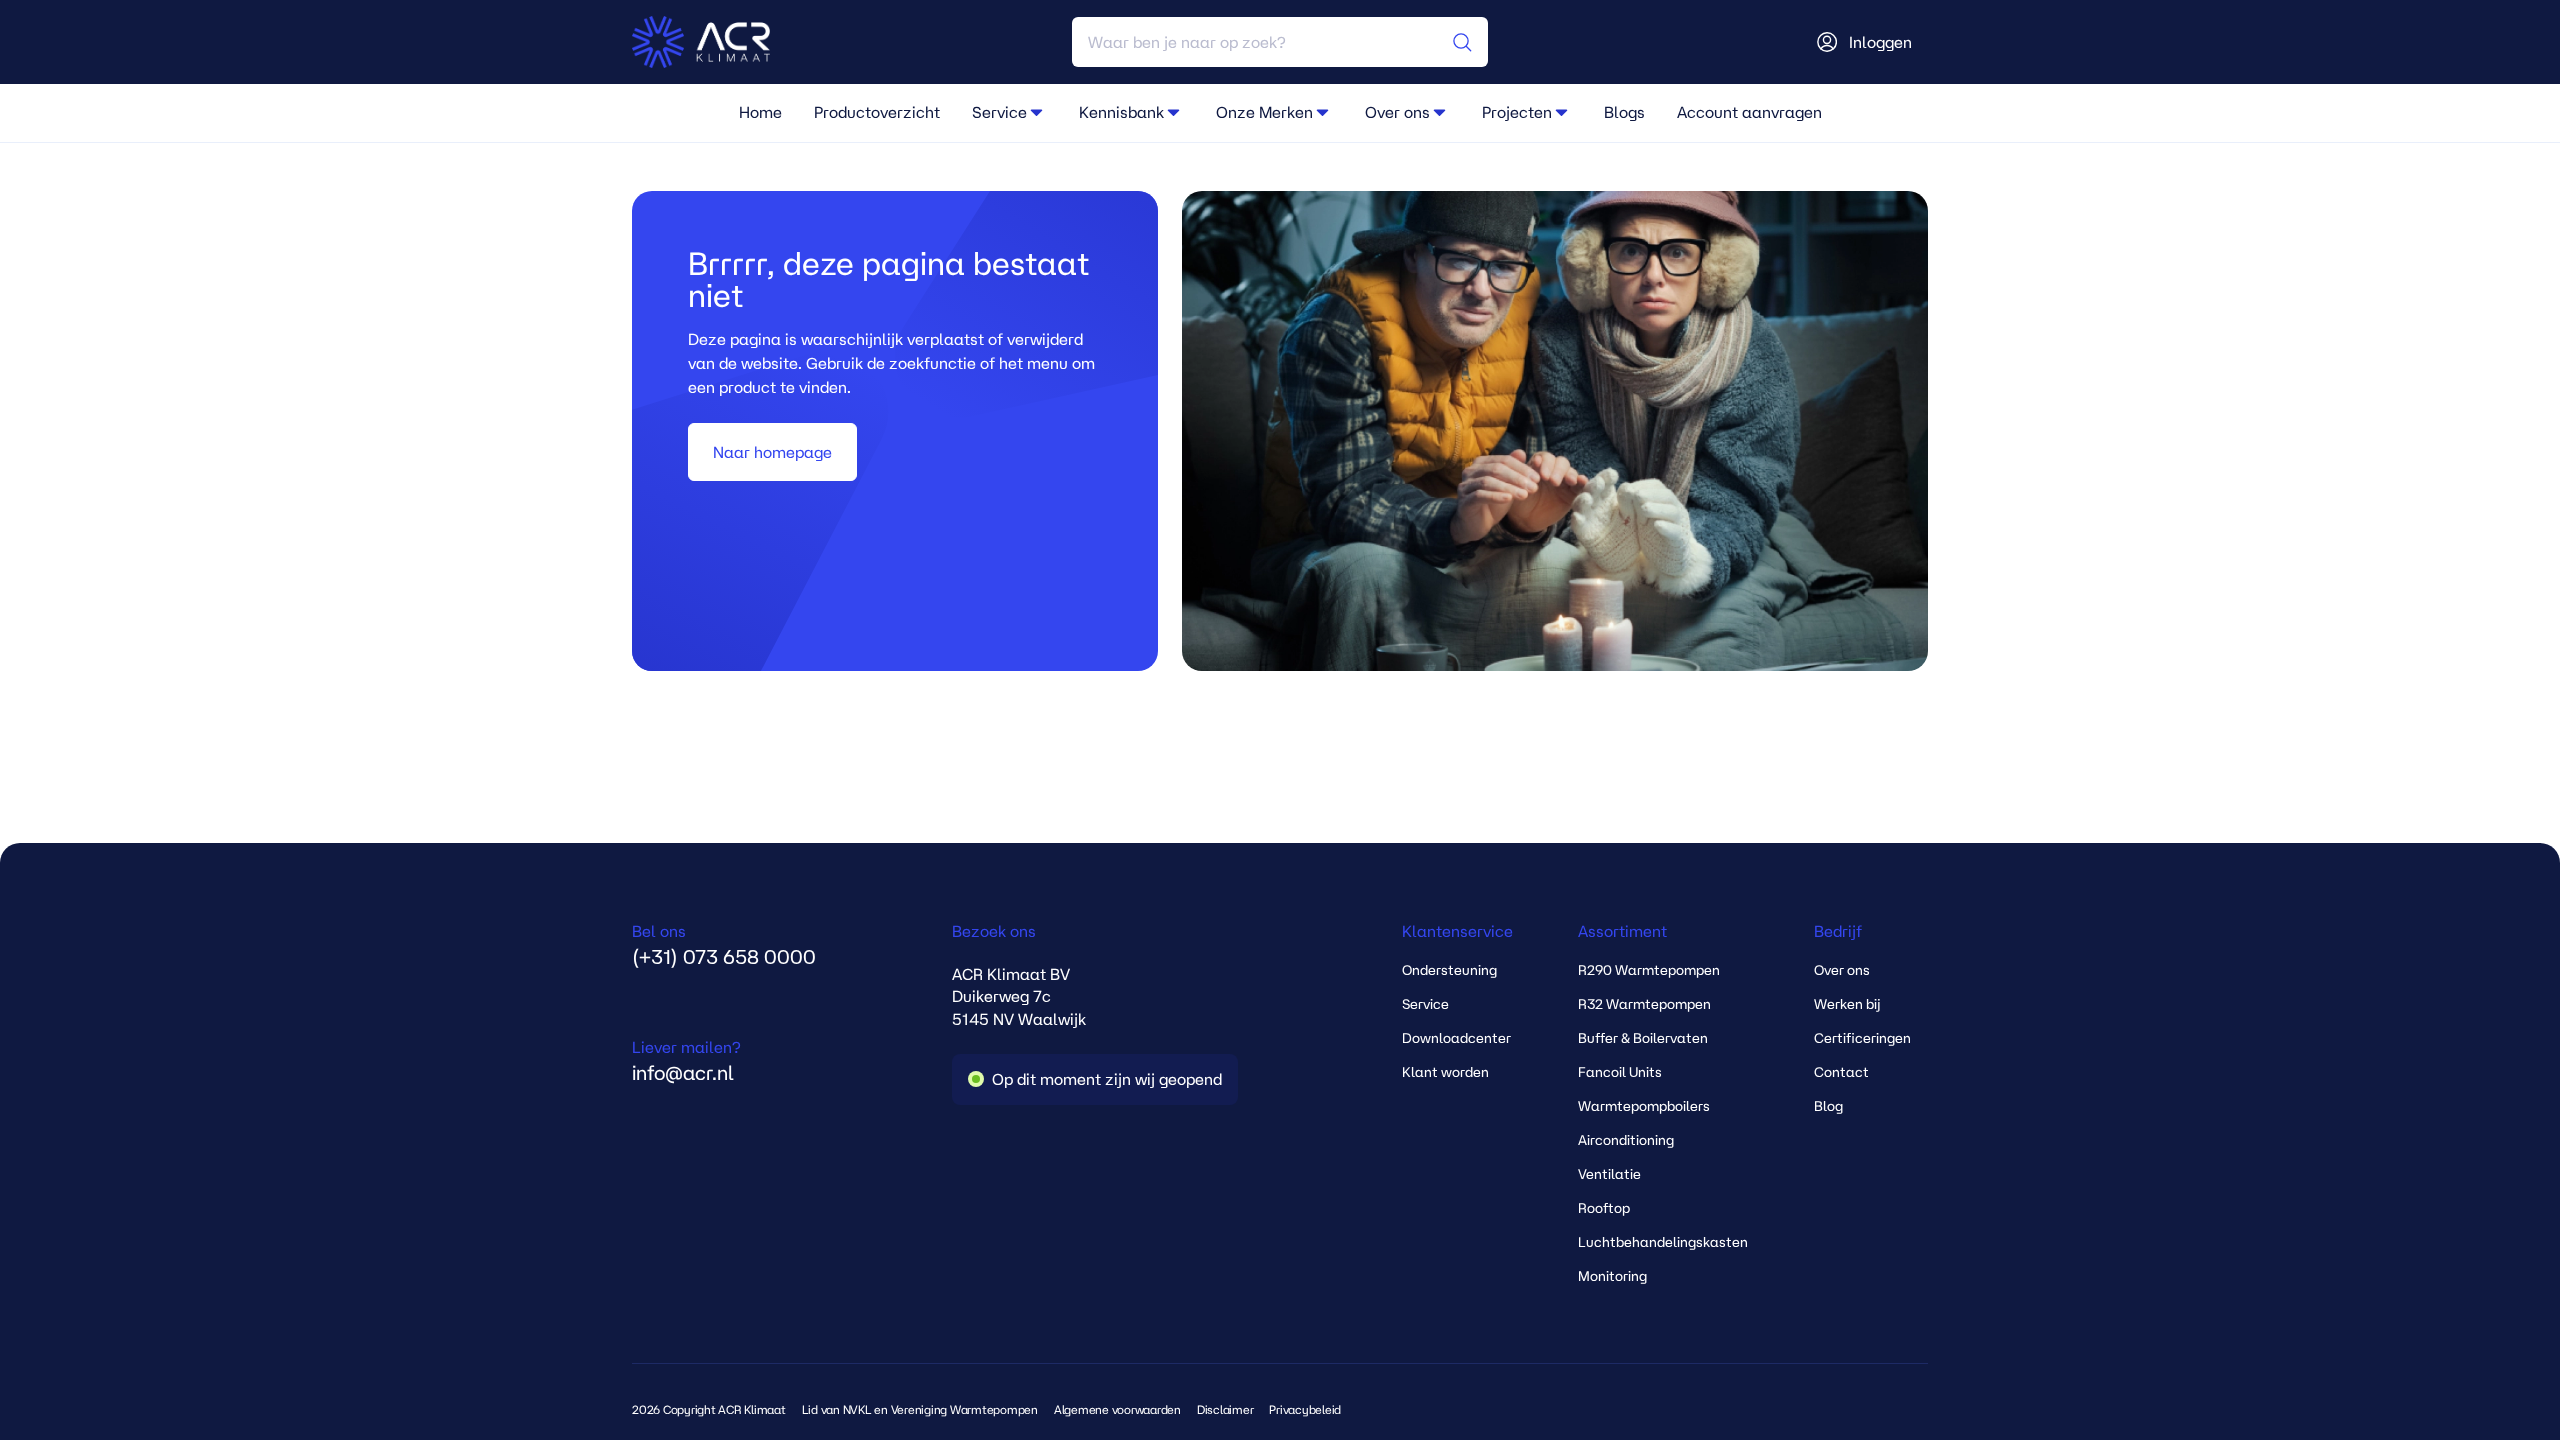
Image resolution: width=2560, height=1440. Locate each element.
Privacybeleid (1305, 1409)
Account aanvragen (1749, 112)
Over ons (1397, 112)
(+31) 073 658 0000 (724, 945)
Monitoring (1612, 1276)
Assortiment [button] (1622, 931)
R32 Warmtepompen (1644, 1004)
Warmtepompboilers (1644, 1106)
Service (999, 112)
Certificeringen (1862, 1038)
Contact (1841, 1072)
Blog (1828, 1106)
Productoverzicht (877, 112)
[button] (1037, 112)
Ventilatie (1609, 1174)
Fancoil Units (1620, 1072)
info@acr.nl (686, 1061)
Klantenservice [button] (1457, 931)
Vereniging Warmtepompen (964, 1409)
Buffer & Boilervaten (1643, 1038)
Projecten (1517, 112)
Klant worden (1445, 1072)
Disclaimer (1225, 1409)
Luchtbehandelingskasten (1663, 1242)
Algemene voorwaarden (1117, 1409)
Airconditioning (1626, 1140)
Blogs (1624, 112)
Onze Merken (1264, 112)
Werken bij (1847, 1004)
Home (760, 112)
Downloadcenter (1456, 1038)
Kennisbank (1121, 112)
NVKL (857, 1409)
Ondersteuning (1449, 970)
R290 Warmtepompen (1649, 970)
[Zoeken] (1462, 42)
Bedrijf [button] (1838, 931)
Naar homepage (772, 452)
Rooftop (1604, 1208)
